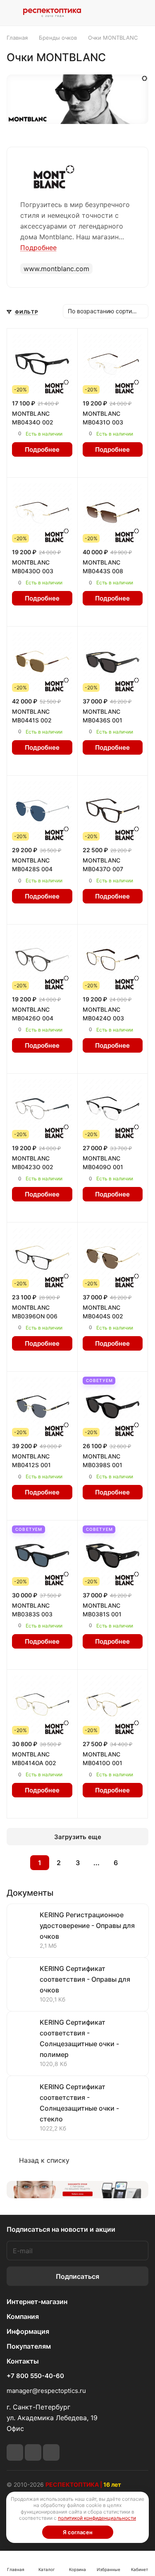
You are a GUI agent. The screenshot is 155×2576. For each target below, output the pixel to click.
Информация (28, 2331)
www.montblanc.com (56, 269)
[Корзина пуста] (142, 13)
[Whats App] (33, 2452)
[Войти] (123, 13)
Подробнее (42, 449)
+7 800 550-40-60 (35, 2376)
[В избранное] (34, 467)
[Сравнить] (50, 467)
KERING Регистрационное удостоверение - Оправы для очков (87, 1925)
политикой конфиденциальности (97, 2518)
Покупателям (29, 2346)
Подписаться (77, 2276)
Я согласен (78, 2532)
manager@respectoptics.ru (46, 2391)
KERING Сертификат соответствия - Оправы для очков (85, 1979)
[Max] (51, 2452)
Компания (23, 2316)
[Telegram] (15, 2452)
